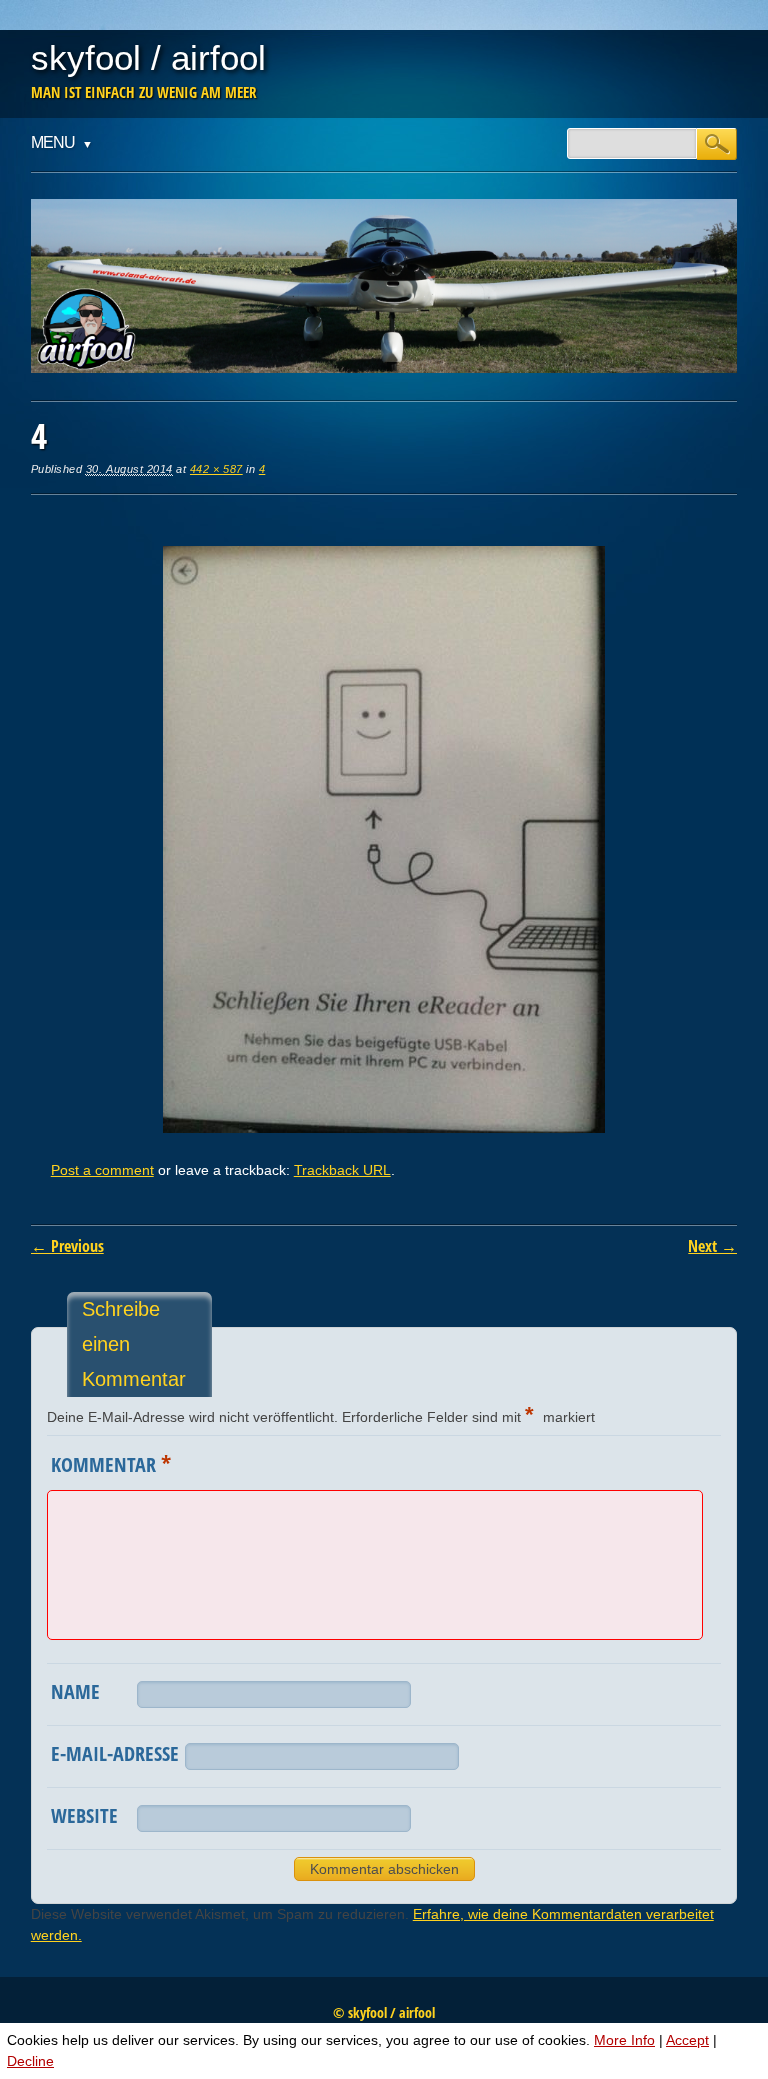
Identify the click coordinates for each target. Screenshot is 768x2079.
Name (75, 1691)
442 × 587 (216, 469)
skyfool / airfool (148, 57)
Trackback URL (342, 1170)
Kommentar (111, 1463)
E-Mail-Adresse (115, 1753)
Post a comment (102, 1170)
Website (84, 1815)
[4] (384, 1128)
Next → (712, 1246)
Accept (687, 2040)
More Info (624, 2040)
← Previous (67, 1246)
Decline (30, 2061)
